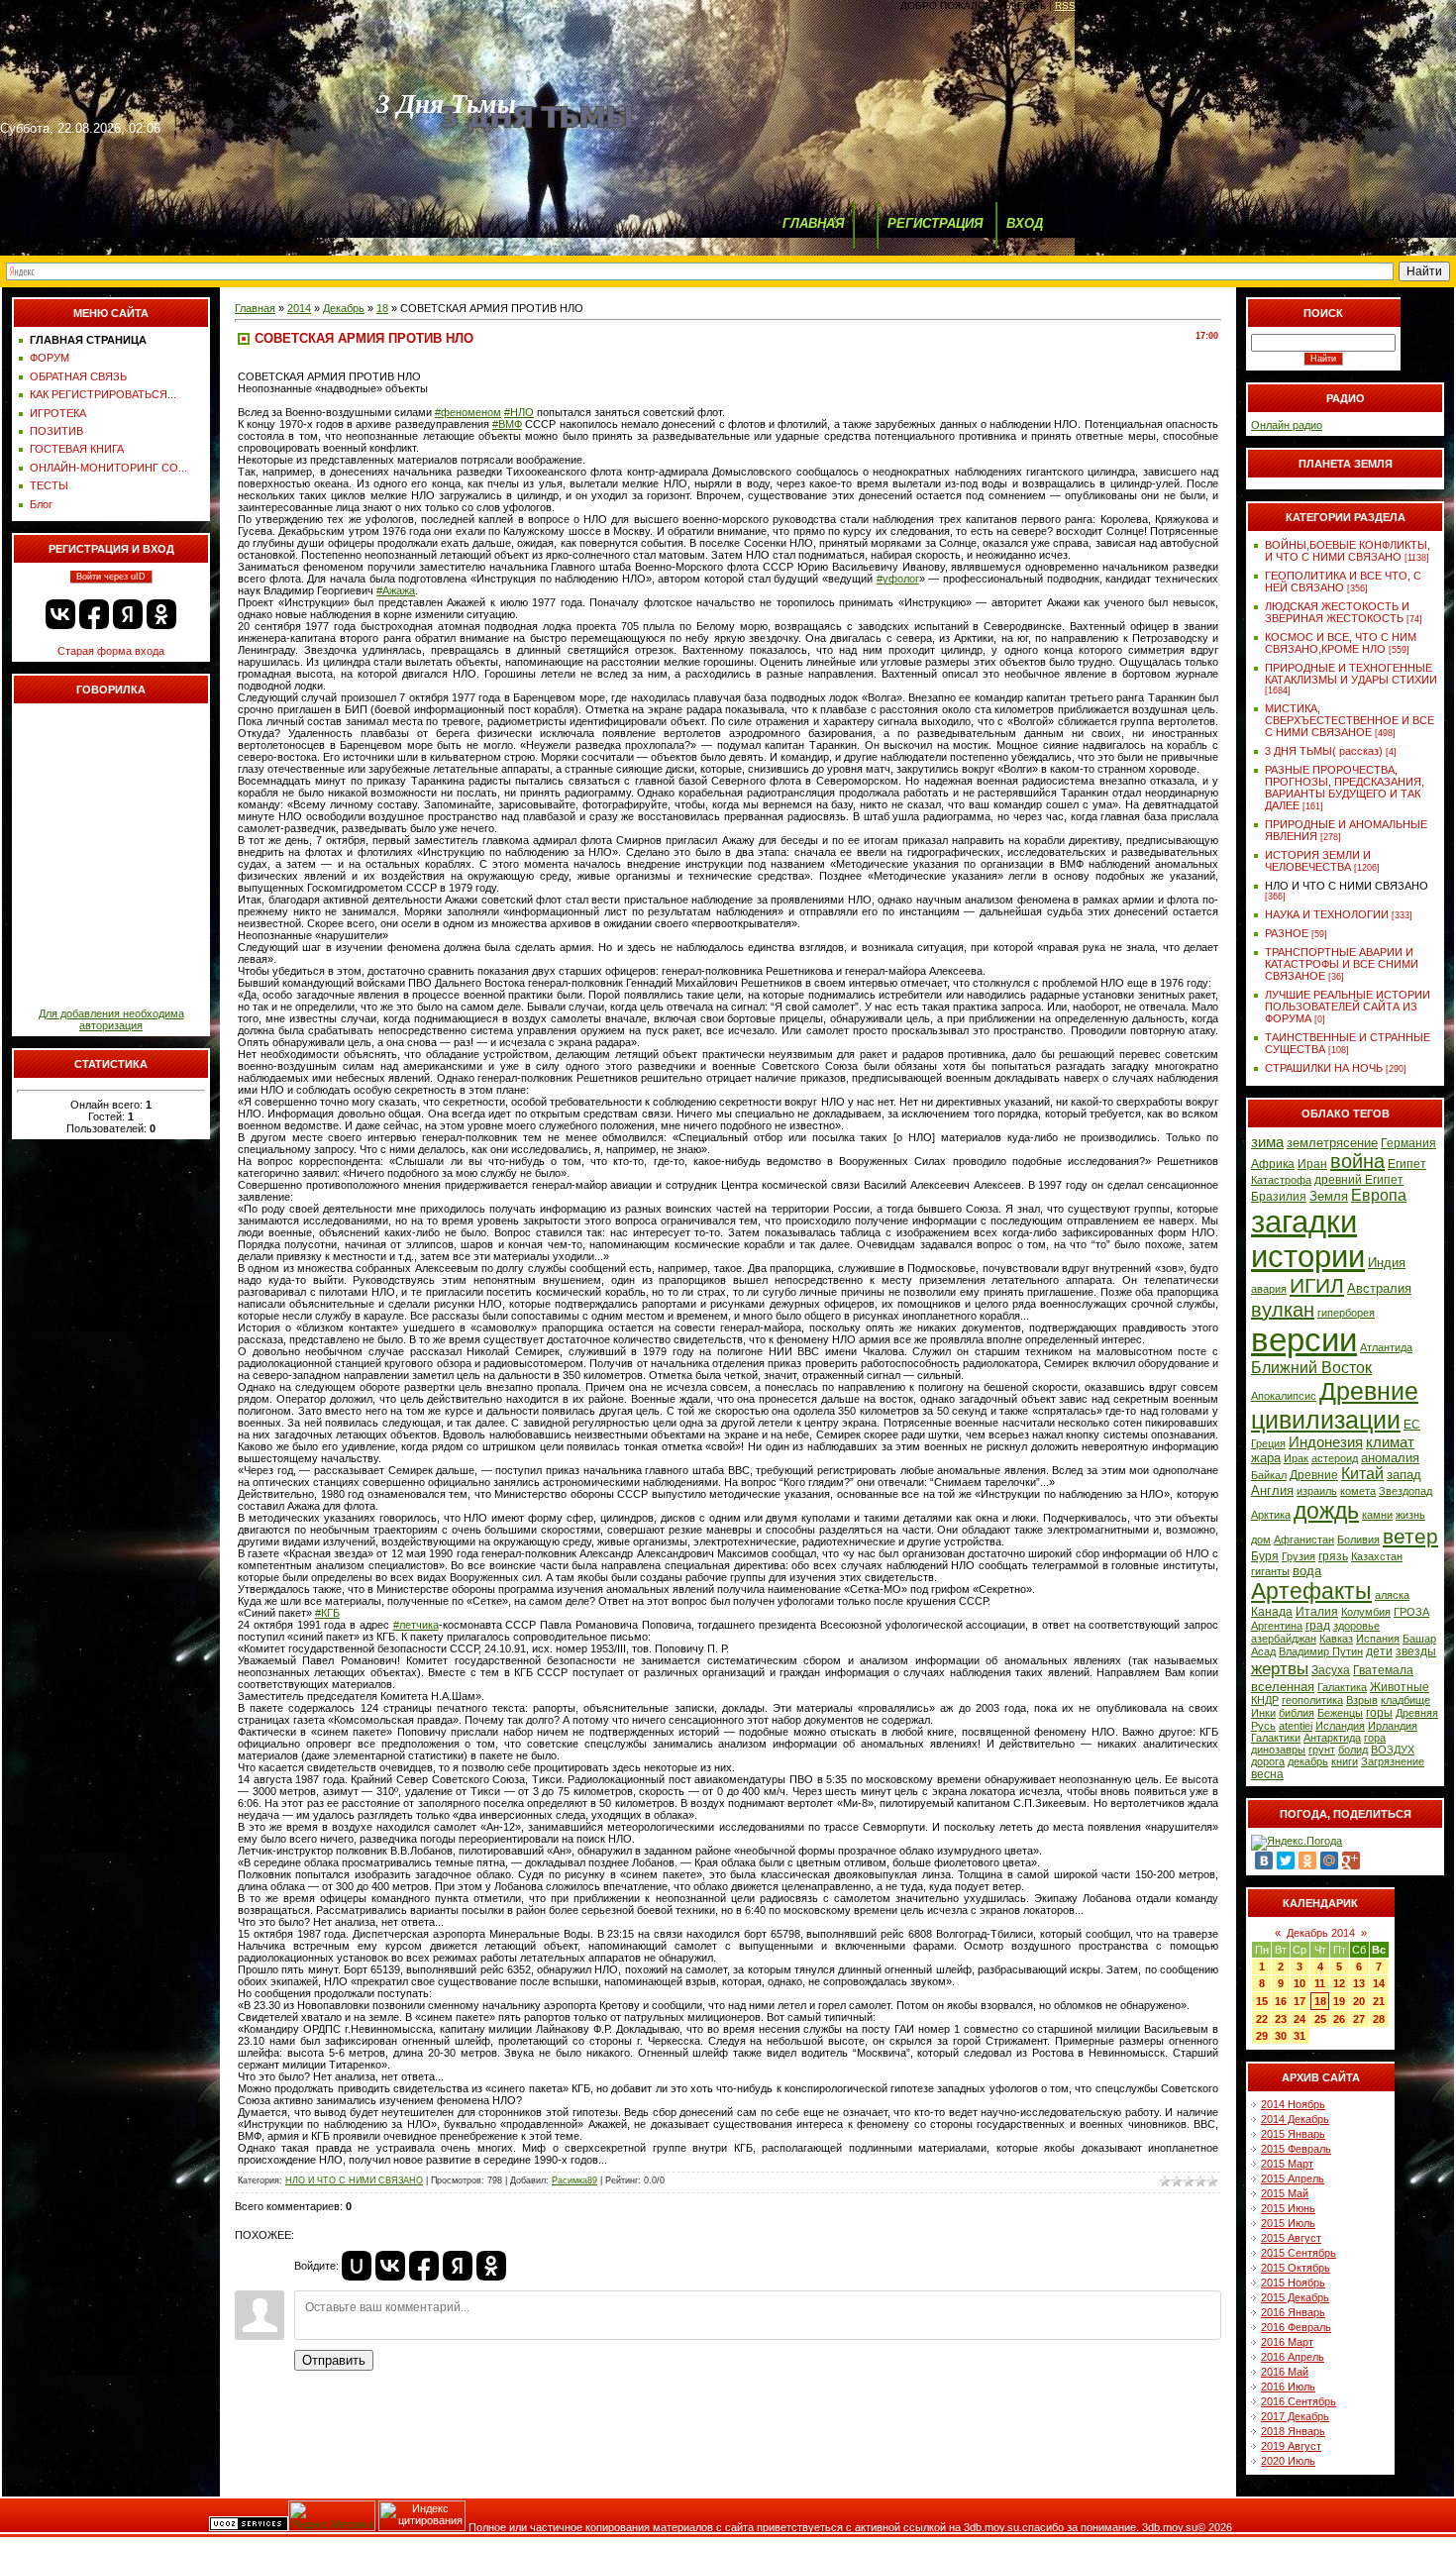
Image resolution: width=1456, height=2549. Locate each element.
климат (1390, 1442)
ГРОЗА (1411, 1612)
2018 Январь (1293, 2431)
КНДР (1265, 1700)
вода (1307, 1571)
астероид (1335, 1458)
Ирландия (1393, 1726)
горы (1379, 1713)
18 (382, 308)
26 (1339, 2019)
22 (1262, 2019)
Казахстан (1377, 1556)
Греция (1268, 1443)
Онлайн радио (1287, 425)
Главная (255, 308)
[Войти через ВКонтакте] (60, 614)
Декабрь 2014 (1321, 1933)
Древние (1314, 1475)
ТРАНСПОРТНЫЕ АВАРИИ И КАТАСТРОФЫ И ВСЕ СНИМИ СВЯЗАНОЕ (1342, 964)
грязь (1333, 1556)
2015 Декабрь (1295, 2297)
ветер (1410, 1537)
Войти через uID (111, 577)
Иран (1312, 1164)
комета (1358, 1491)
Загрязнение (1393, 1761)
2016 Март (1287, 2342)
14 (1379, 1983)
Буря (1265, 1556)
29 (1262, 2036)
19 (1339, 2001)
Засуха (1331, 1670)
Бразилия (1279, 1197)
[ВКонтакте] (1264, 1860)
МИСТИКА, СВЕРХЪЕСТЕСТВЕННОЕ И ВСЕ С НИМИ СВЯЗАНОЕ (1350, 720)
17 (1300, 2001)
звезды (1416, 1651)
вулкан (1283, 1310)
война (1357, 1161)
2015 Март (1287, 2164)
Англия (1272, 1490)
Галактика (1342, 1687)
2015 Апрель (1293, 2178)
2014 (299, 308)
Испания (1378, 1639)
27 (1359, 2019)
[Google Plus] (1351, 1860)
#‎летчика (416, 1625)
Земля (1329, 1196)
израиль (1317, 1491)
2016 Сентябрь (1299, 2401)
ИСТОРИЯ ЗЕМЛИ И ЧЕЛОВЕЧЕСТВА (1318, 861)
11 (1320, 1983)
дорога (1268, 1761)
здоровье (1356, 1626)
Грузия (1299, 1556)
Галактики (1276, 1738)
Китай (1362, 1474)
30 (1281, 2036)
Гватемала (1383, 1670)
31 (1300, 2036)
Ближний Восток (1311, 1368)
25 (1320, 2019)
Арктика (1271, 1515)
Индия (1387, 1263)
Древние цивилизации (1335, 1405)
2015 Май (1285, 2193)
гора (1375, 1738)
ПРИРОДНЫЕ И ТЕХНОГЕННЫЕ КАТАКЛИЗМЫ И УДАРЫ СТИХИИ (1351, 674)
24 (1300, 2019)
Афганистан (1304, 1540)
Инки (1263, 1713)
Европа (1379, 1195)
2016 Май (1285, 2372)
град (1318, 1626)
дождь (1326, 1511)
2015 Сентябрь (1299, 2253)
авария (1269, 1289)
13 (1359, 1983)
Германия (1408, 1143)
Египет (1407, 1164)
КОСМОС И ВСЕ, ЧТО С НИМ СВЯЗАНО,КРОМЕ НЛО (1341, 643)
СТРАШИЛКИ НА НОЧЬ (1324, 1068)
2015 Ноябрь (1293, 2283)
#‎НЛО (519, 412)
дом (1261, 1540)
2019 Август (1291, 2446)
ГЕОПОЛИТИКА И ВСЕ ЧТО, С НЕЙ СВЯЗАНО (1343, 582)
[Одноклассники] (1307, 1860)
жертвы (1280, 1668)
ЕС (1412, 1425)
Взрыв (1362, 1700)
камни (1377, 1515)
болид (1353, 1750)
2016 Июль (1288, 2387)
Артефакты (1311, 1591)
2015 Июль (1288, 2223)
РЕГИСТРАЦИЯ (935, 223)
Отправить (334, 2360)
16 (1281, 2001)
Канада (1272, 1612)
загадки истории (1308, 1239)
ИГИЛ (1317, 1286)
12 (1339, 1983)
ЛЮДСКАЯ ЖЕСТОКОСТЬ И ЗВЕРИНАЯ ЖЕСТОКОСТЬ (1337, 612)
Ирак (1296, 1458)
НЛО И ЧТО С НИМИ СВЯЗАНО (354, 2180)
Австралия (1379, 1288)
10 (1300, 1983)
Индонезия (1326, 1442)
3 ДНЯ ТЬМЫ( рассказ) (1324, 751)
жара (1266, 1458)
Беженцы (1340, 1713)
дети (1379, 1651)
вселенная (1283, 1687)
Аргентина (1277, 1626)
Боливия (1358, 1540)
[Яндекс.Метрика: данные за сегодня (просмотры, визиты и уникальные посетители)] (332, 2516)
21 (1379, 2001)
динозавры (1278, 1750)
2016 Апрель (1293, 2357)
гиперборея (1346, 1313)
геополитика (1312, 1700)
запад (1404, 1475)
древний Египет (1359, 1180)
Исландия (1340, 1726)
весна (1267, 1774)
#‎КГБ (327, 1613)
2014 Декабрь (1295, 2119)
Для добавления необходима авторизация (111, 1019)
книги (1345, 1761)
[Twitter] (1286, 1860)
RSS (1065, 5)
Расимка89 (574, 2180)
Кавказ (1336, 1639)
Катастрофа (1281, 1180)
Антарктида (1332, 1738)
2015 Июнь (1288, 2208)
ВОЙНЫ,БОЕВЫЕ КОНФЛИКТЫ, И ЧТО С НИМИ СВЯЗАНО (1348, 551)
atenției (1296, 1726)
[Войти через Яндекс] (128, 614)
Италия (1317, 1612)
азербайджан (1284, 1639)
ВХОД (1025, 223)
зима (1267, 1142)
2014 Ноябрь (1293, 2104)
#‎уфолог (898, 579)
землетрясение (1332, 1143)
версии (1304, 1340)
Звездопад (1405, 1491)
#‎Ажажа (396, 590)
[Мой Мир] (1329, 1860)
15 (1262, 2001)
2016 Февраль (1296, 2327)
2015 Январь (1293, 2134)
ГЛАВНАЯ (813, 223)
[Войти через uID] (357, 2266)
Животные (1400, 1687)
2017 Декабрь (1295, 2416)
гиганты (1270, 1571)
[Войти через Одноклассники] (161, 614)
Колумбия (1366, 1612)
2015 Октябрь (1296, 2268)
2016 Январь (1293, 2312)
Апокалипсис (1284, 1396)
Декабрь (344, 308)
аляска (1392, 1595)
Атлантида (1386, 1347)
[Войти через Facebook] (94, 614)
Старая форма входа (111, 651)
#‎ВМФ (507, 424)
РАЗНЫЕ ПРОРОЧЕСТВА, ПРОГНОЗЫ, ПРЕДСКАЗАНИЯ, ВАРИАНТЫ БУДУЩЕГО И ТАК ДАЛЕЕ (1345, 788)
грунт (1322, 1750)
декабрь (1308, 1761)
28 (1379, 2019)
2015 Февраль (1296, 2149)
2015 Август (1291, 2238)
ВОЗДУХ (1393, 1750)
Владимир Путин (1321, 1651)
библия (1297, 1713)
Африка (1273, 1164)
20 (1359, 2001)
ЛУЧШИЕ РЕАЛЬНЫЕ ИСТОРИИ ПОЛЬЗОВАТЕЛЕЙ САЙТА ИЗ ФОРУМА (1348, 1007)
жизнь (1410, 1515)
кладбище (1405, 1700)
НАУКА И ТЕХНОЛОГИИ (1327, 914)
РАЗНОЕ (1287, 933)
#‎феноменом (468, 412)
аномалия (1390, 1458)
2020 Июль (1288, 2461)
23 (1281, 2019)
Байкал (1269, 1475)
